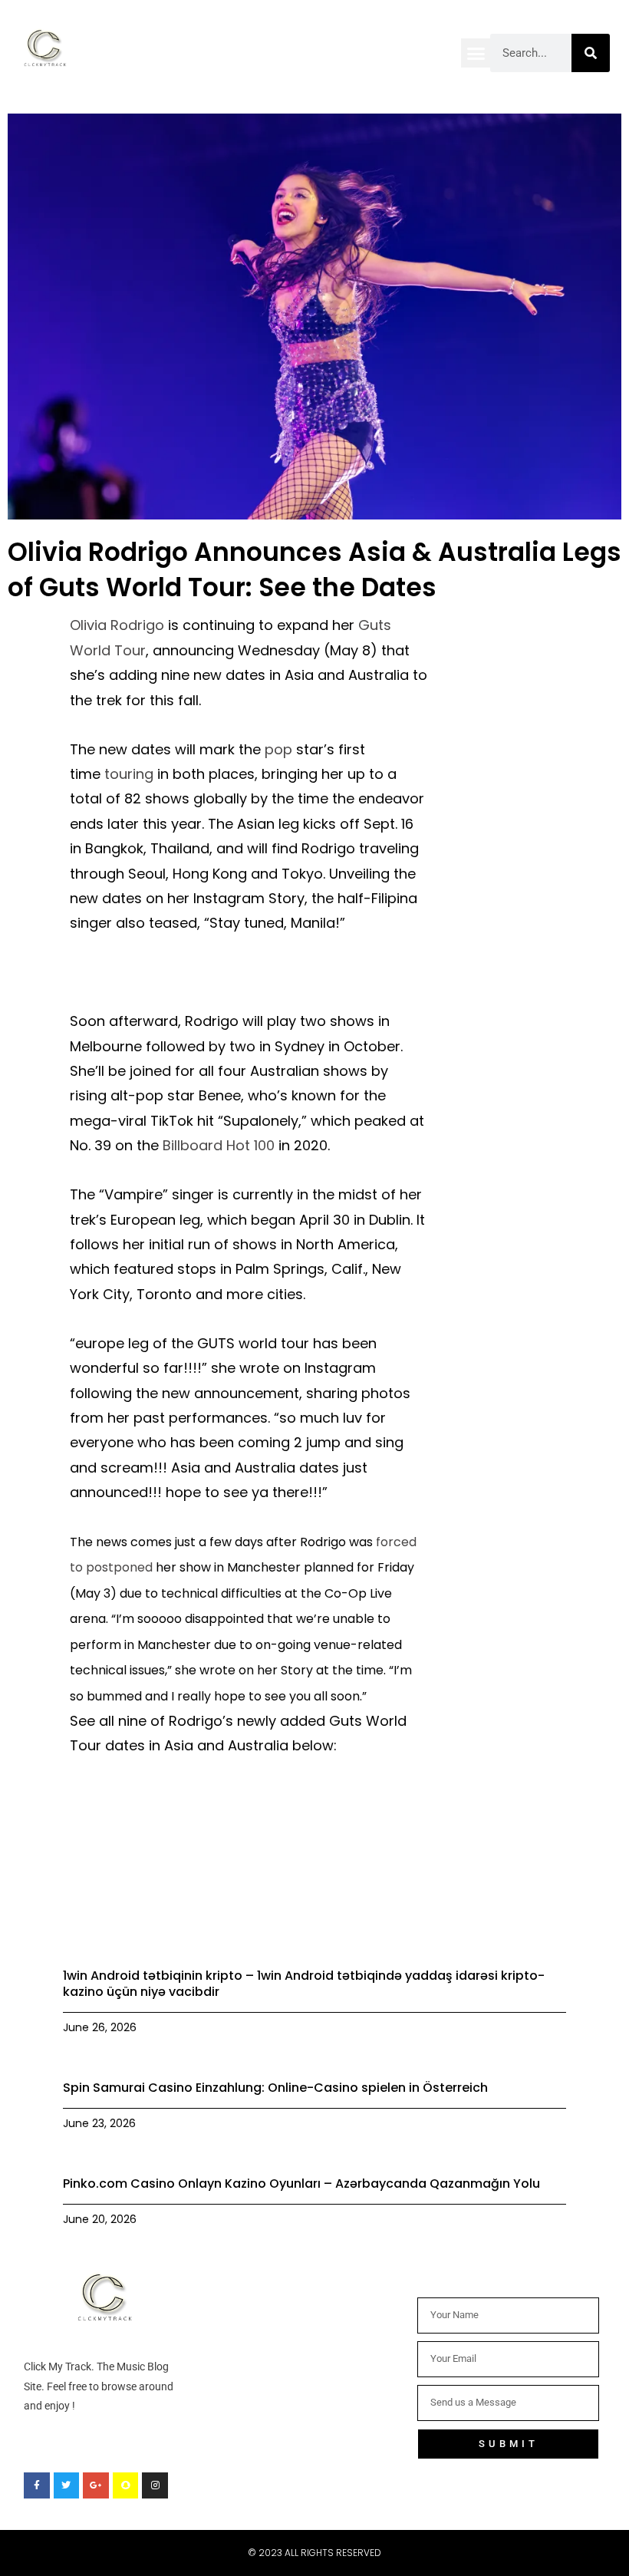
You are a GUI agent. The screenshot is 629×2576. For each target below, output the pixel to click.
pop (278, 749)
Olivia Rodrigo (117, 625)
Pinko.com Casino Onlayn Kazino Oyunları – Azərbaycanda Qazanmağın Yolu (301, 2183)
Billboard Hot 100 (219, 1145)
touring (129, 774)
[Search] (591, 53)
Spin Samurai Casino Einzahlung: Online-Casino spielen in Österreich (275, 2088)
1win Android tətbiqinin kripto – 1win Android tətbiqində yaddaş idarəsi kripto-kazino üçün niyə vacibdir (304, 1984)
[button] (476, 53)
